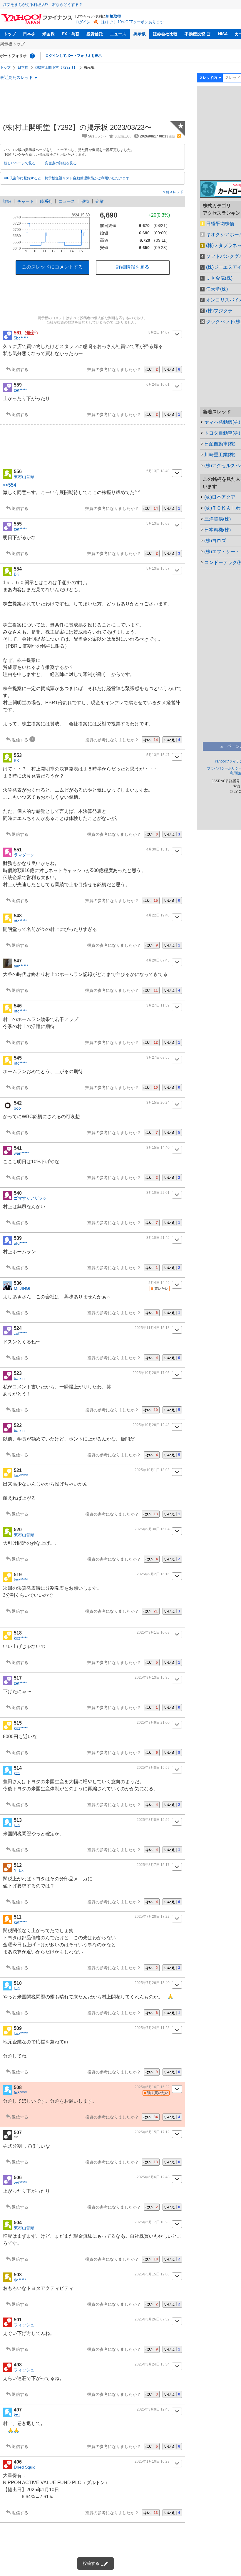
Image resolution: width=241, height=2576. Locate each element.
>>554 (10, 485)
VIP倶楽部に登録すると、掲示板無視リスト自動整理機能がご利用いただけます (67, 178)
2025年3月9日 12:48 (153, 2409)
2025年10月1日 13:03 (152, 1470)
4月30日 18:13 (158, 849)
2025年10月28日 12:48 (151, 1425)
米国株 (48, 34)
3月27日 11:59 (158, 1005)
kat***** (20, 1922)
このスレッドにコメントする (52, 267)
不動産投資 (195, 34)
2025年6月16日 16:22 (152, 2087)
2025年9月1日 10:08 (153, 1632)
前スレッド (174, 192)
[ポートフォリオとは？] (32, 56)
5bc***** (21, 338)
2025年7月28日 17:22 (152, 1917)
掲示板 (140, 34)
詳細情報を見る (133, 267)
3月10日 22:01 (158, 1193)
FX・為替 (71, 34)
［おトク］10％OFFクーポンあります (131, 22)
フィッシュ (24, 2325)
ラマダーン (24, 855)
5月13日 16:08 (158, 523)
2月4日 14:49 (159, 1283)
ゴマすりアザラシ (30, 1198)
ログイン (83, 22)
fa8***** (20, 2093)
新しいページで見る (20, 163)
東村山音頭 (24, 477)
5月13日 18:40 (158, 471)
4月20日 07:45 (158, 960)
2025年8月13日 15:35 (152, 1677)
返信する (20, 369)
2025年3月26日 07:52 (152, 2319)
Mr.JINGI (22, 1288)
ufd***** (20, 1243)
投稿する (91, 2563)
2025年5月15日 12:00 (152, 2274)
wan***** (21, 1153)
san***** (21, 966)
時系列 (46, 201)
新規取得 (113, 16)
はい (152, 369)
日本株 (29, 34)
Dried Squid (25, 2467)
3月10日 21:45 (158, 1238)
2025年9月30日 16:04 (152, 1529)
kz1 (17, 1773)
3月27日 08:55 (158, 1057)
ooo (17, 1108)
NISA (223, 34)
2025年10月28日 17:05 (151, 1373)
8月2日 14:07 (159, 332)
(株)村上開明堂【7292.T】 (56, 67)
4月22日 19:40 (158, 915)
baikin (19, 1378)
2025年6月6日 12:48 (153, 2177)
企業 (100, 201)
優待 (85, 201)
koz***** (21, 1476)
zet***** (20, 390)
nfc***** (20, 921)
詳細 (7, 201)
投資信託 (95, 34)
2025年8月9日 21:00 (153, 1723)
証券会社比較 (165, 34)
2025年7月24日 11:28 (152, 2028)
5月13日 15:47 (158, 755)
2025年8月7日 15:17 (153, 1865)
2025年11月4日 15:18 (152, 1328)
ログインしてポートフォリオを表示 (73, 56)
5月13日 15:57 (158, 568)
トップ (10, 34)
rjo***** (20, 2280)
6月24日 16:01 (158, 384)
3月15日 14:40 (158, 1148)
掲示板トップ (12, 44)
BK (16, 574)
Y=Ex (19, 1870)
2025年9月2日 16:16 (153, 1574)
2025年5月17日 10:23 (152, 2222)
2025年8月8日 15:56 (153, 1820)
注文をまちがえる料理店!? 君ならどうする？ (43, 5)
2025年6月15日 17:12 (152, 2132)
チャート (26, 201)
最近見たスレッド (16, 77)
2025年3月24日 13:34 (152, 2364)
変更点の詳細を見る (61, 163)
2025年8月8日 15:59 (153, 1768)
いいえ (172, 369)
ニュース (118, 34)
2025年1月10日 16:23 (152, 2461)
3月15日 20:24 (158, 1103)
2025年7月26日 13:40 (152, 1983)
